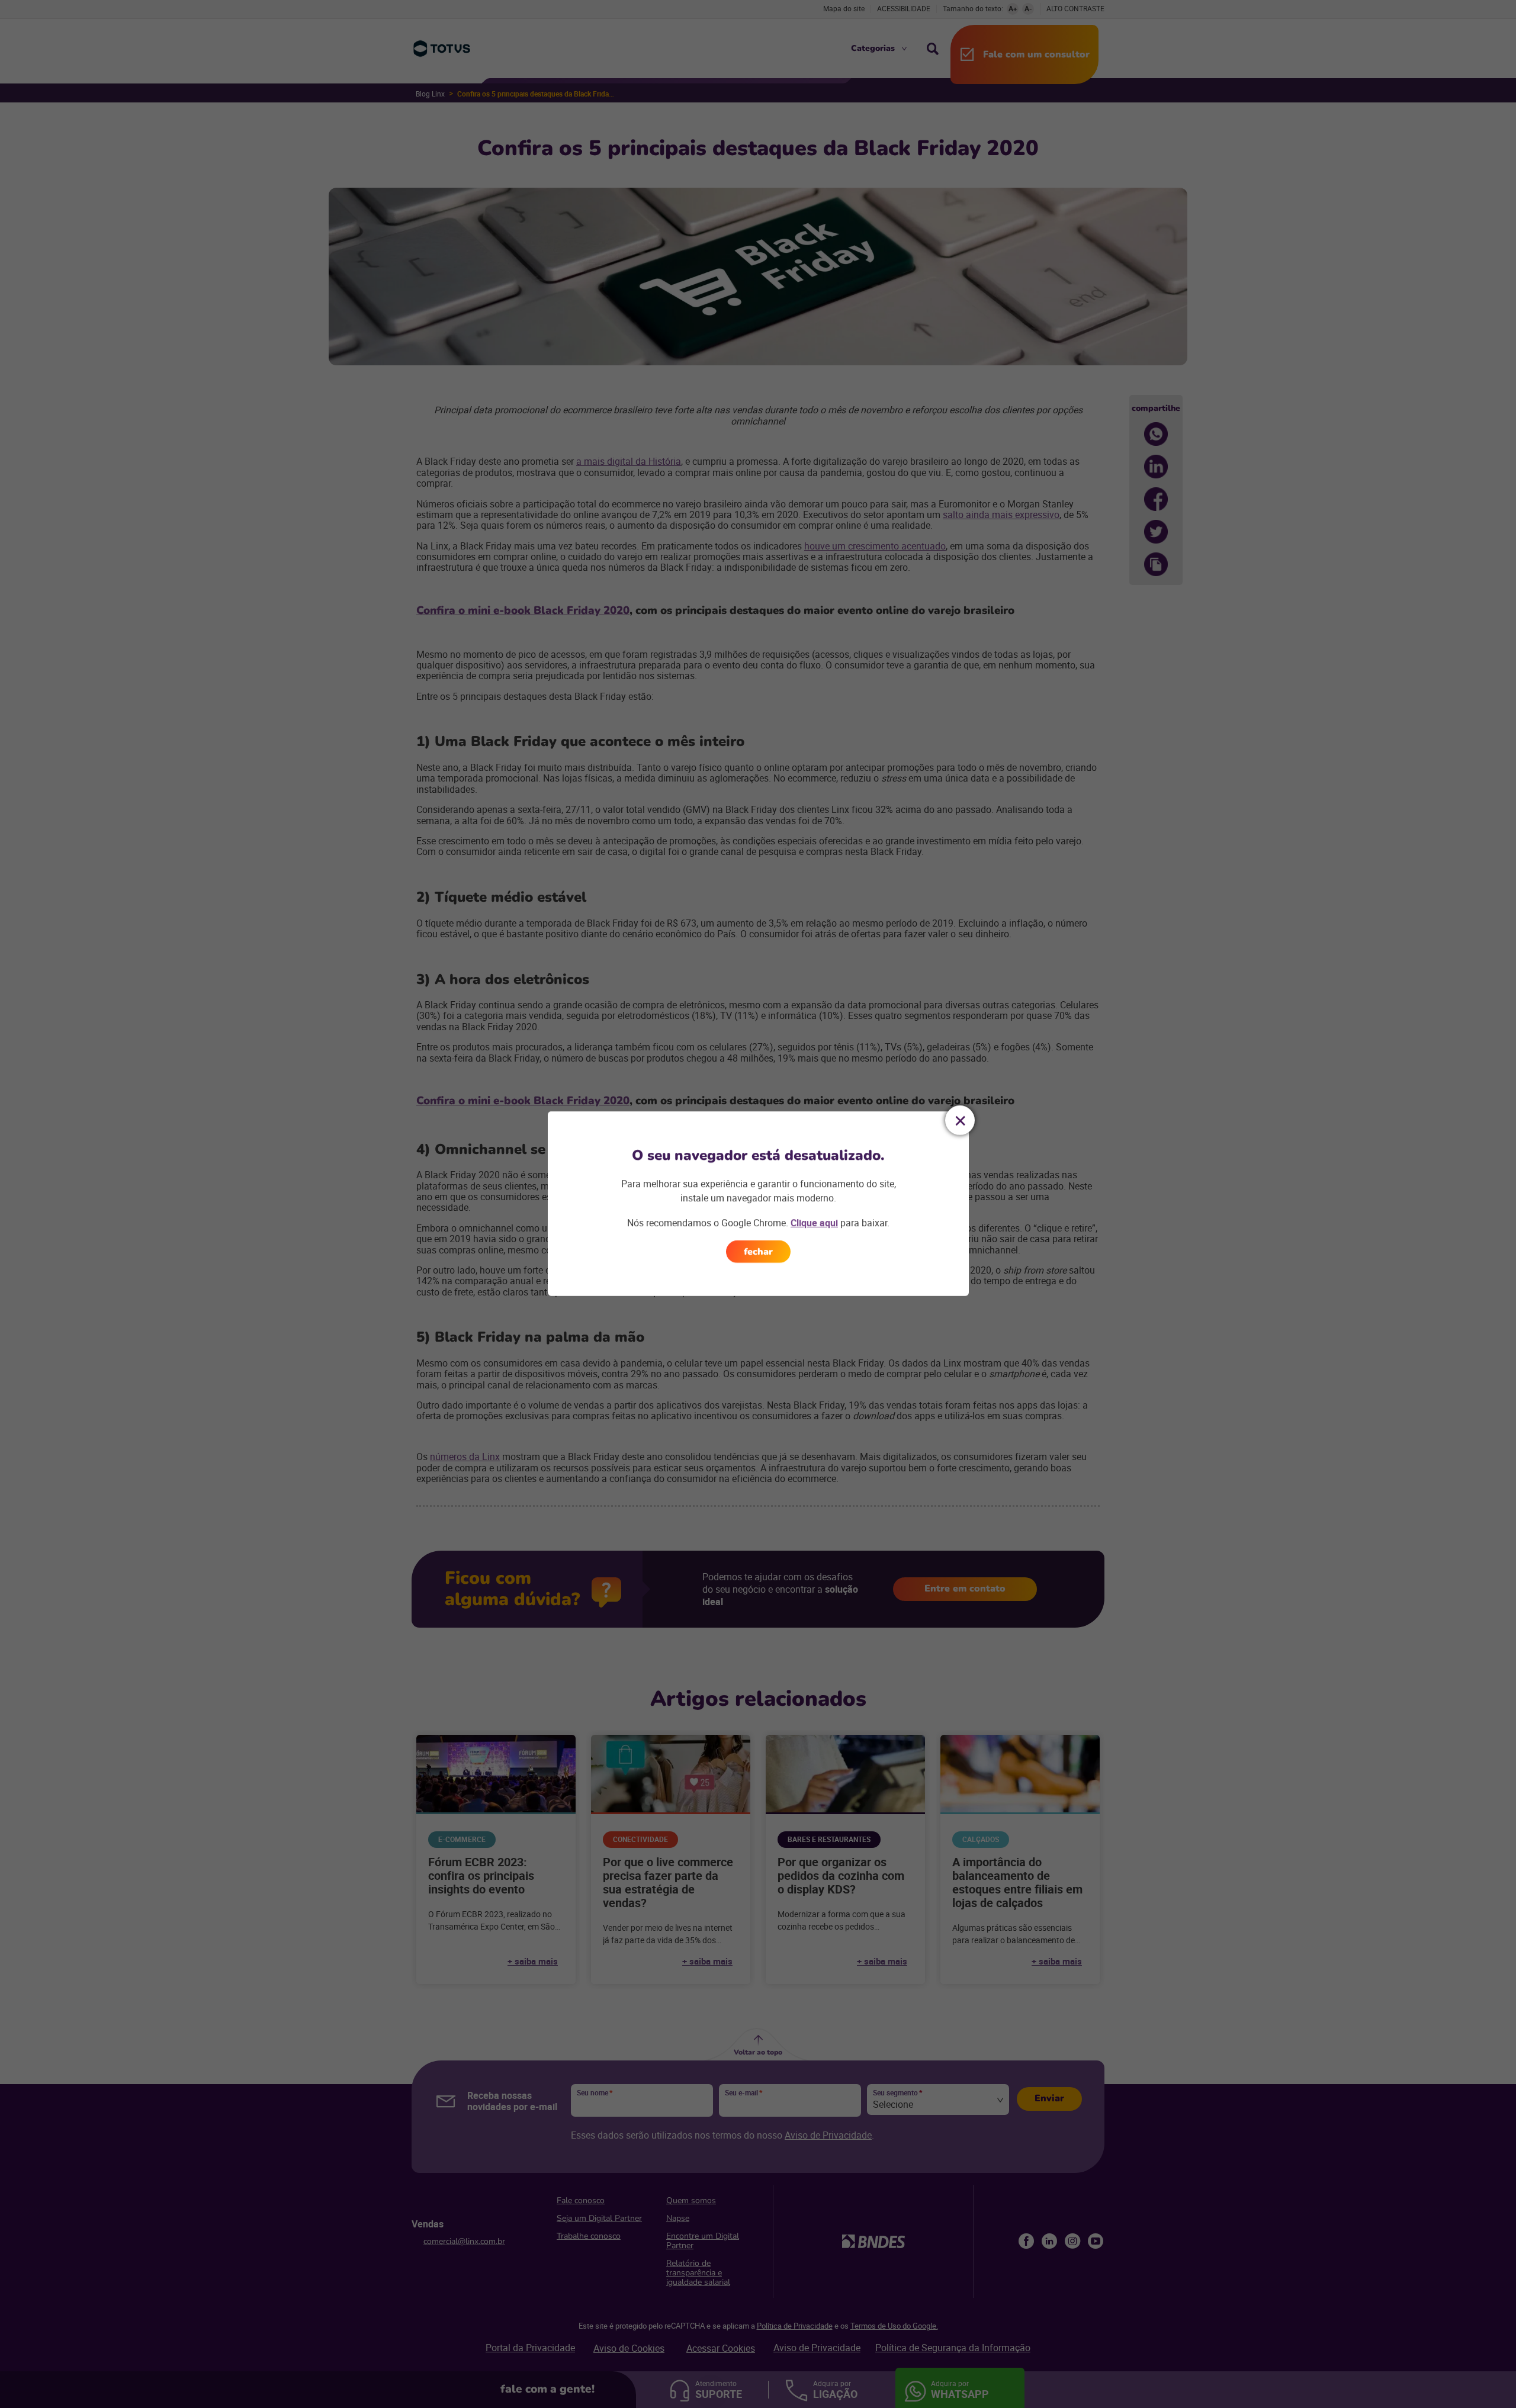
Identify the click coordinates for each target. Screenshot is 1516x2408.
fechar (758, 1252)
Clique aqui (814, 1223)
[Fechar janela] (960, 1120)
